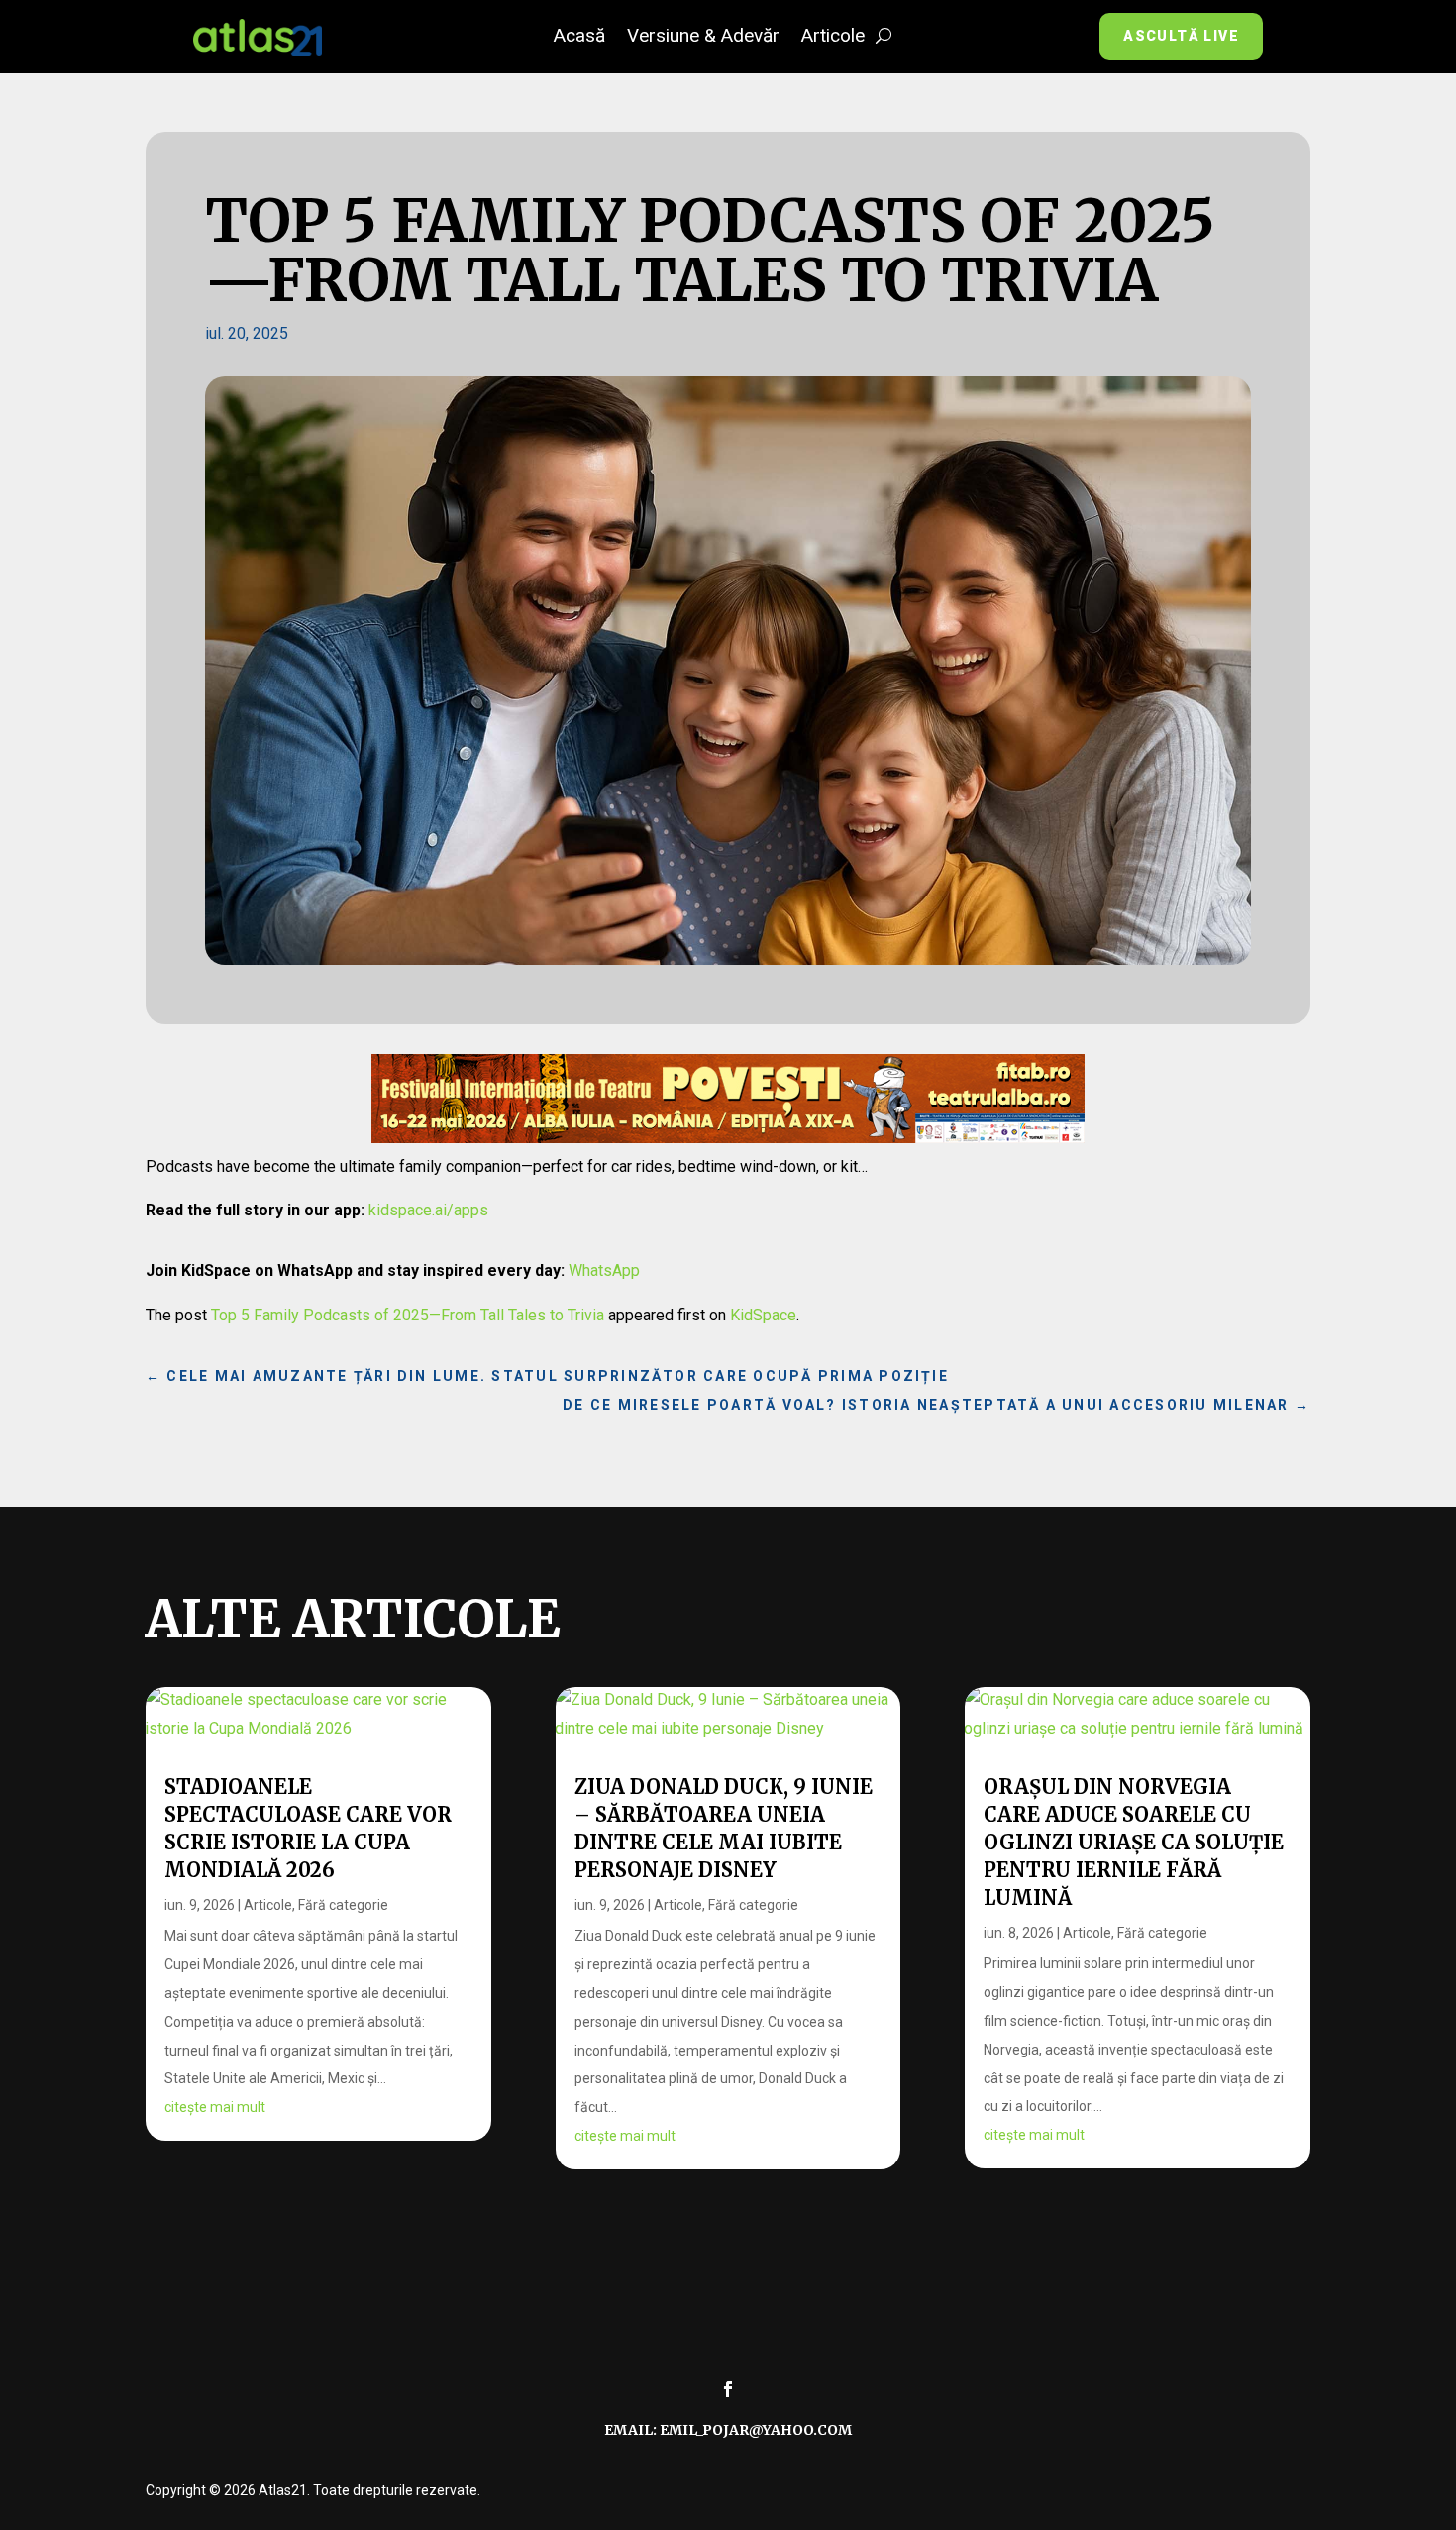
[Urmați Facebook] (728, 2389)
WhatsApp (604, 1270)
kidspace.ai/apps (428, 1210)
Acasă (579, 38)
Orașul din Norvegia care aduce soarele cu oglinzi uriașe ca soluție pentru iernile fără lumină (1134, 1842)
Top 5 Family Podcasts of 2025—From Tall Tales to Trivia (408, 1315)
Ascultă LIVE (1181, 36)
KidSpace (763, 1315)
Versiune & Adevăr (703, 38)
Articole (833, 38)
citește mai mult (215, 2107)
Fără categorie (343, 1905)
